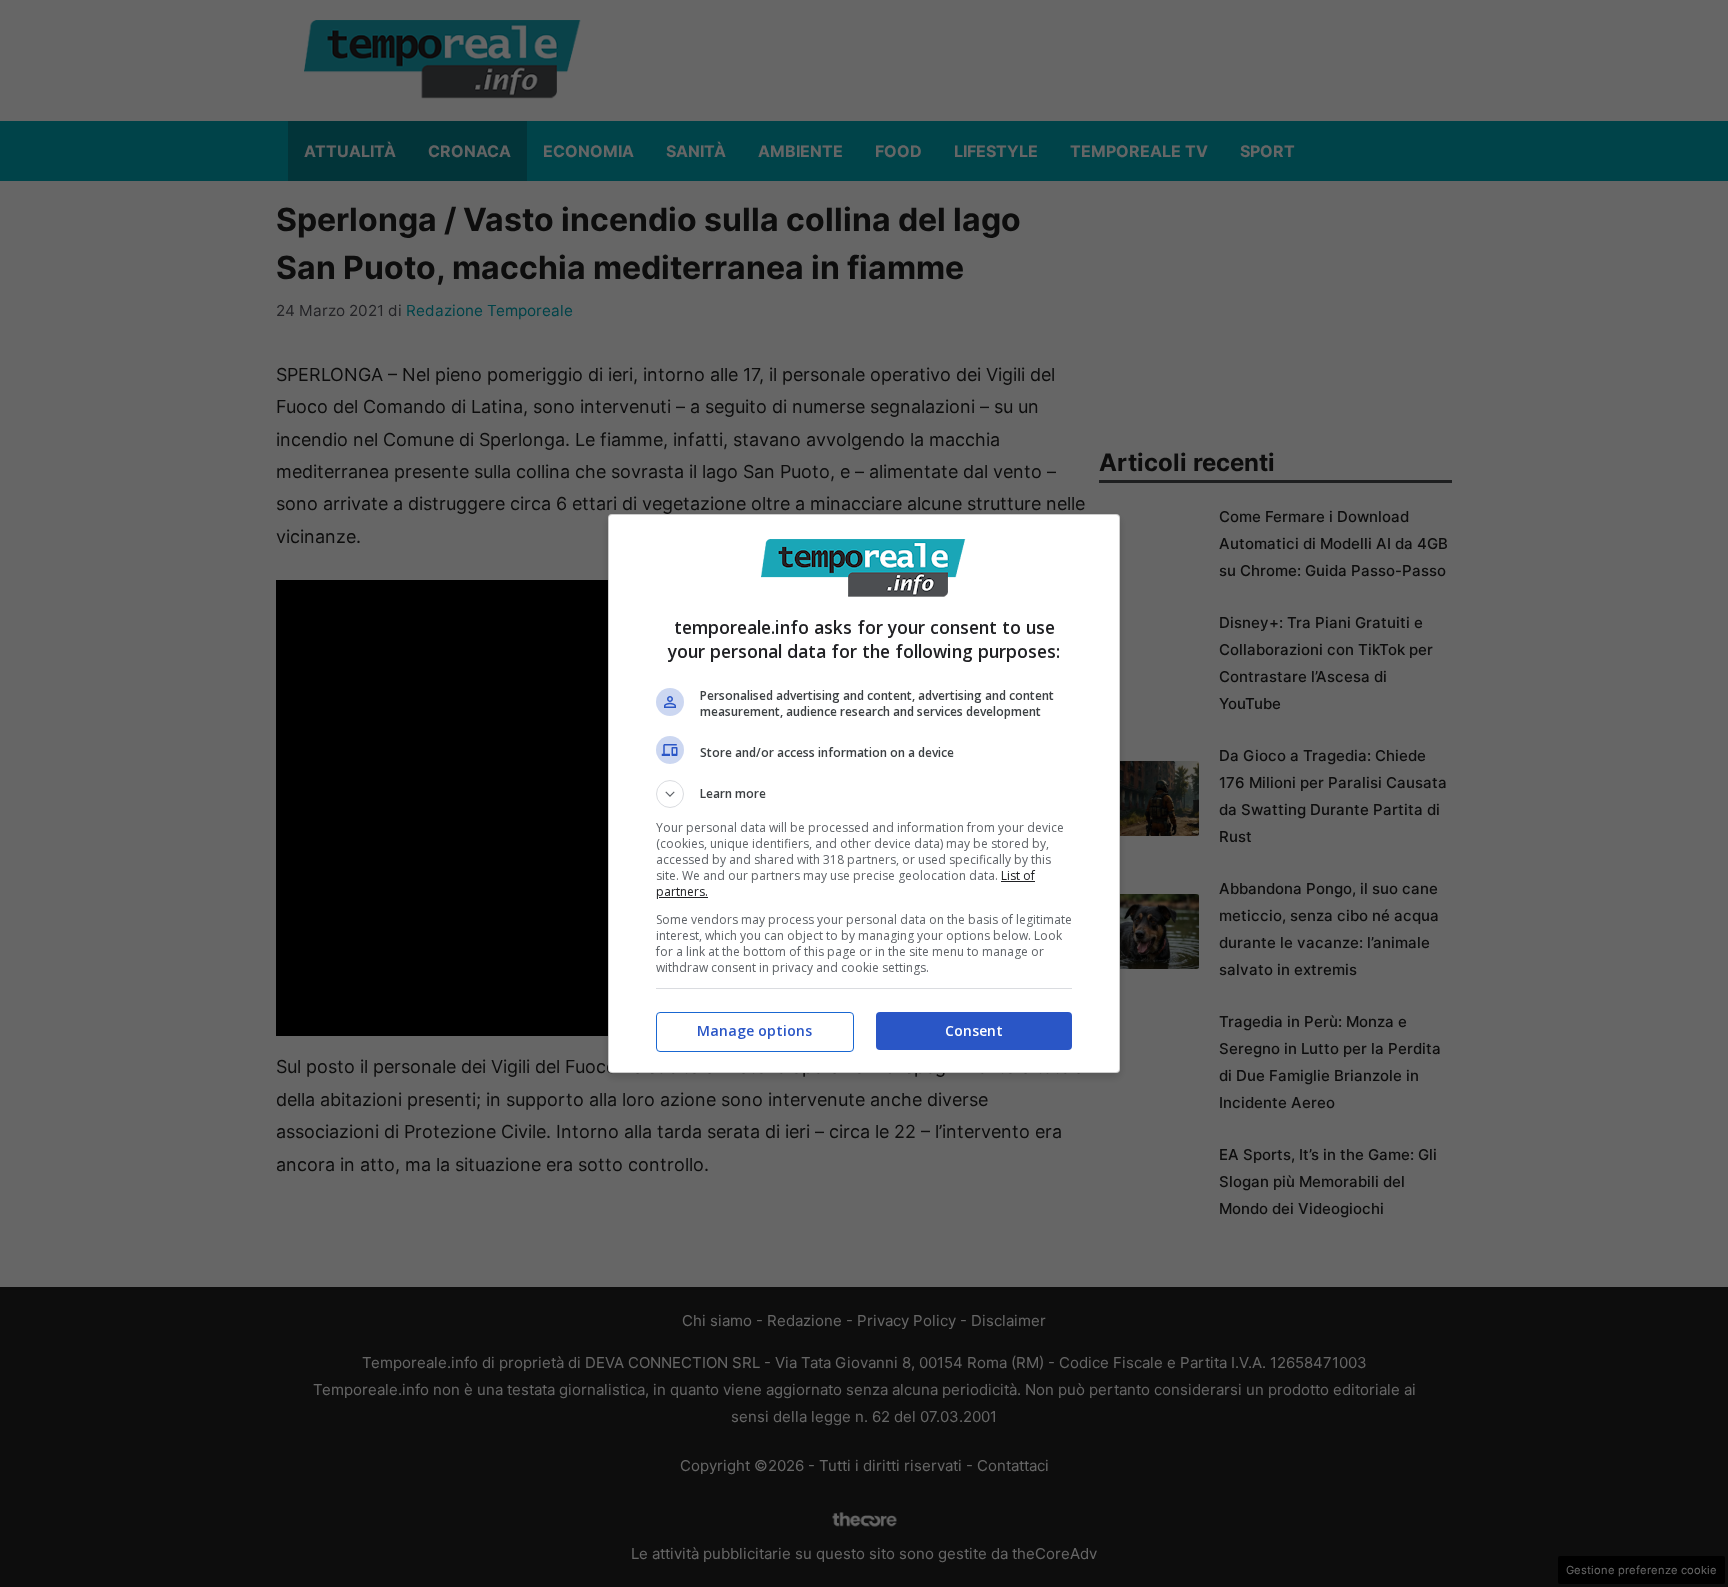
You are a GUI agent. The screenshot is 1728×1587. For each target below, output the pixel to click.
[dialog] (864, 793)
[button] (864, 794)
